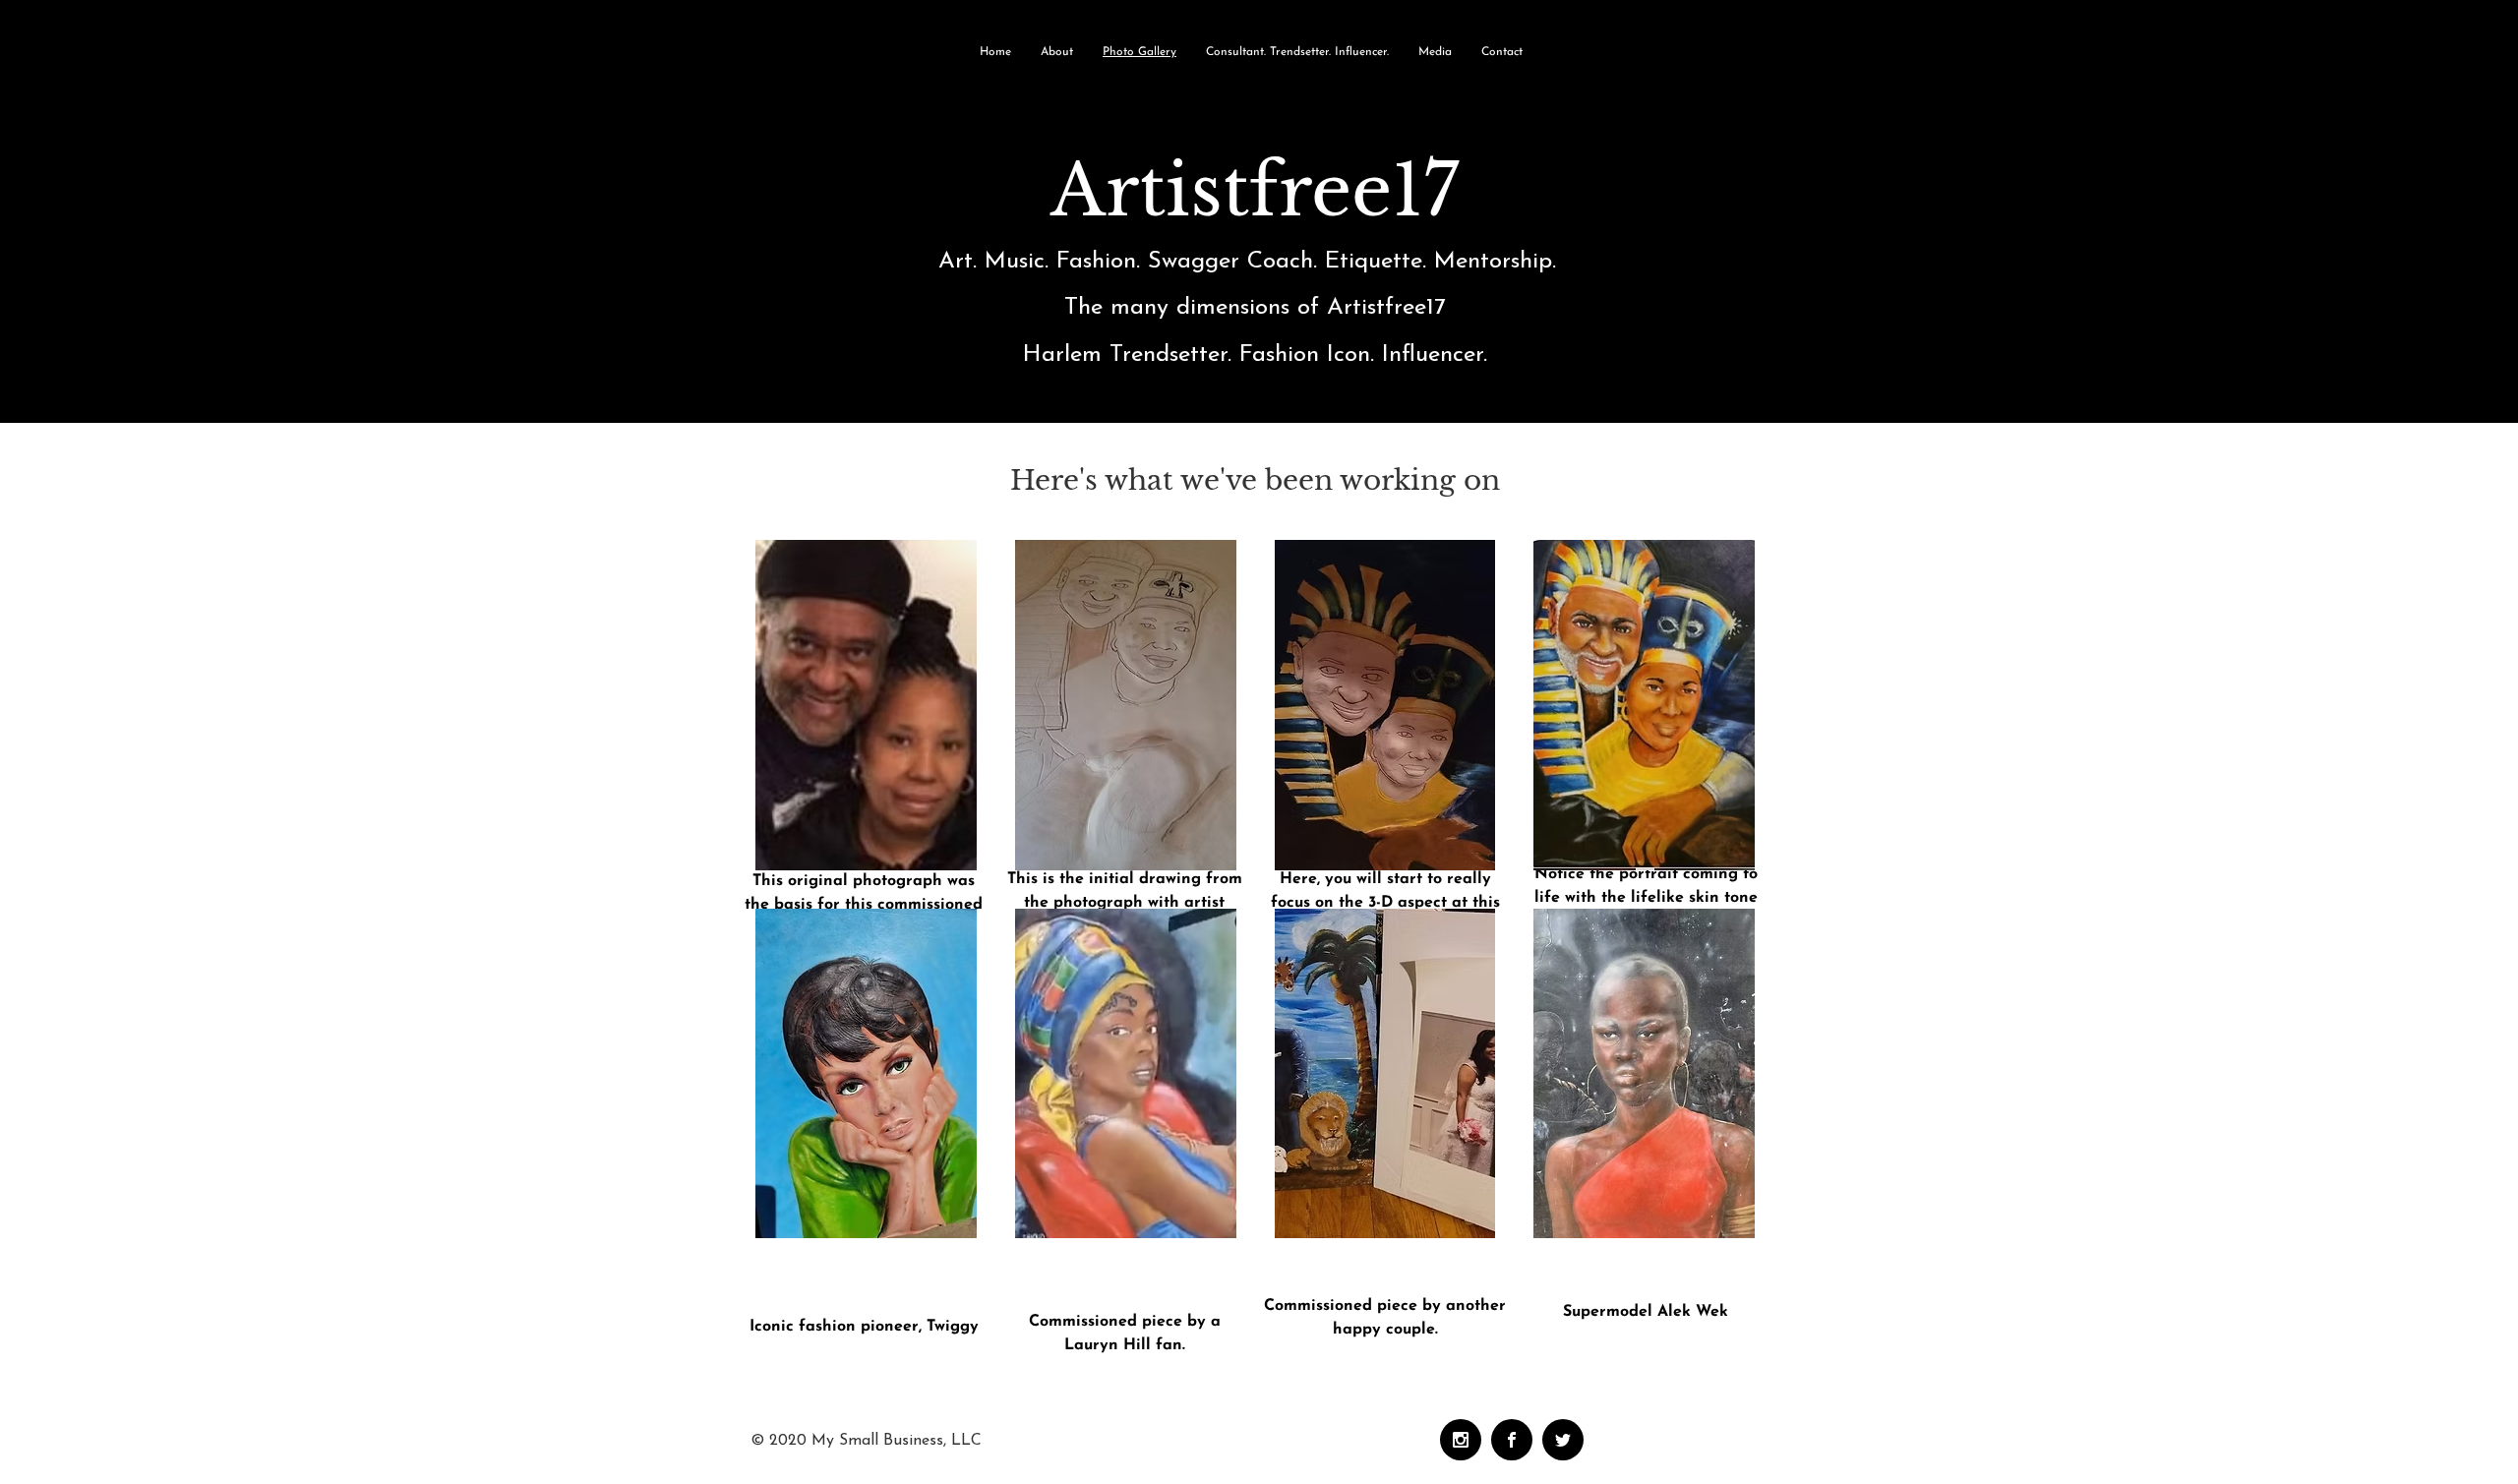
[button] (866, 705)
